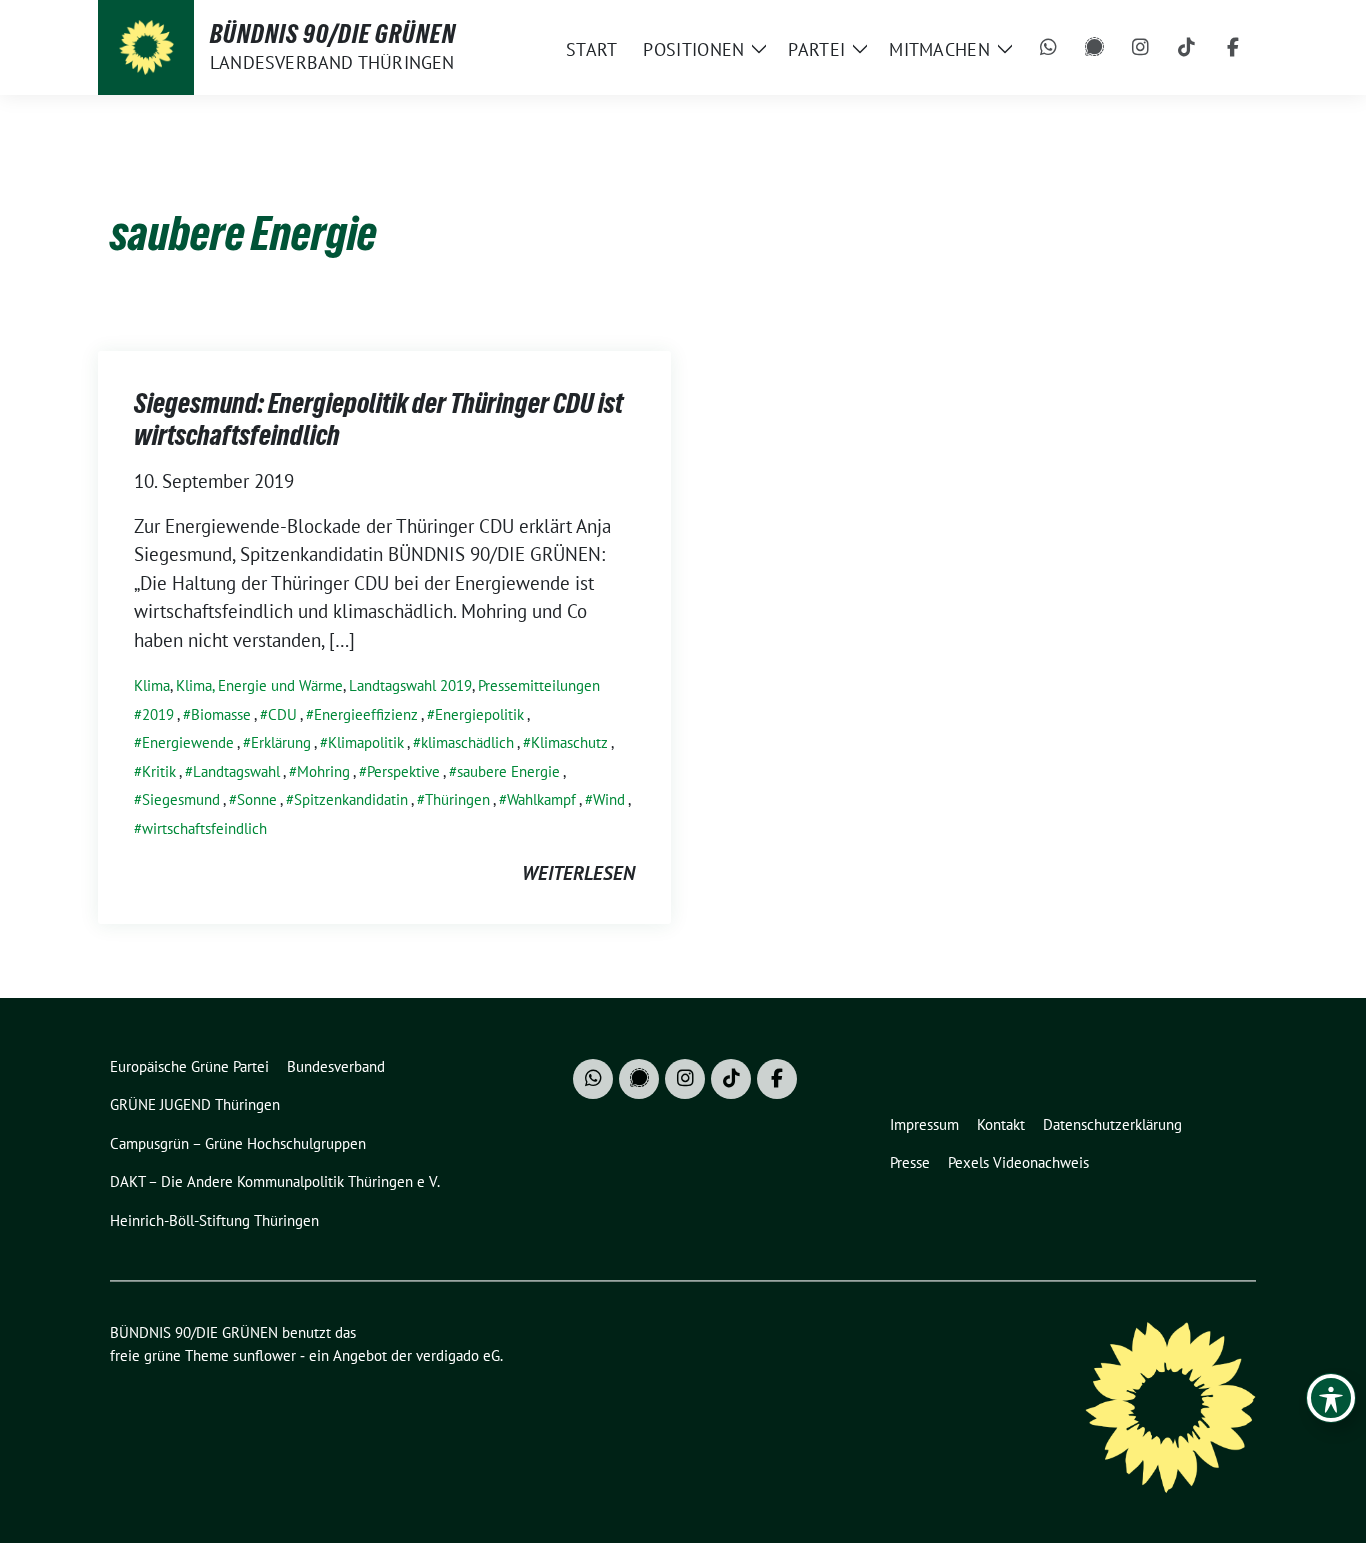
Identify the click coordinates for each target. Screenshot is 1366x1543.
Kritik (159, 771)
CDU (282, 714)
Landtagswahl (236, 771)
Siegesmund (181, 799)
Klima (152, 685)
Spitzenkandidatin (351, 799)
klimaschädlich (467, 742)
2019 (158, 714)
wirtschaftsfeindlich (204, 828)
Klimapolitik (366, 742)
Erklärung (281, 742)
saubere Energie (508, 771)
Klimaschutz (569, 742)
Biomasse (221, 714)
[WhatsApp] (1049, 48)
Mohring (323, 771)
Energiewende (188, 742)
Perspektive (403, 771)
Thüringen (457, 799)
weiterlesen (578, 873)
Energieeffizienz (366, 714)
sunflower (264, 1355)
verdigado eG (458, 1355)
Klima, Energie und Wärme (259, 685)
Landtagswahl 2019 (410, 685)
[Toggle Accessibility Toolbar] (1331, 1398)
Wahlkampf (541, 799)
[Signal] (1095, 48)
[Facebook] (1233, 48)
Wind (609, 799)
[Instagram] (1141, 48)
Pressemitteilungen (539, 685)
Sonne (257, 799)
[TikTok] (1187, 48)
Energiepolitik (479, 714)
